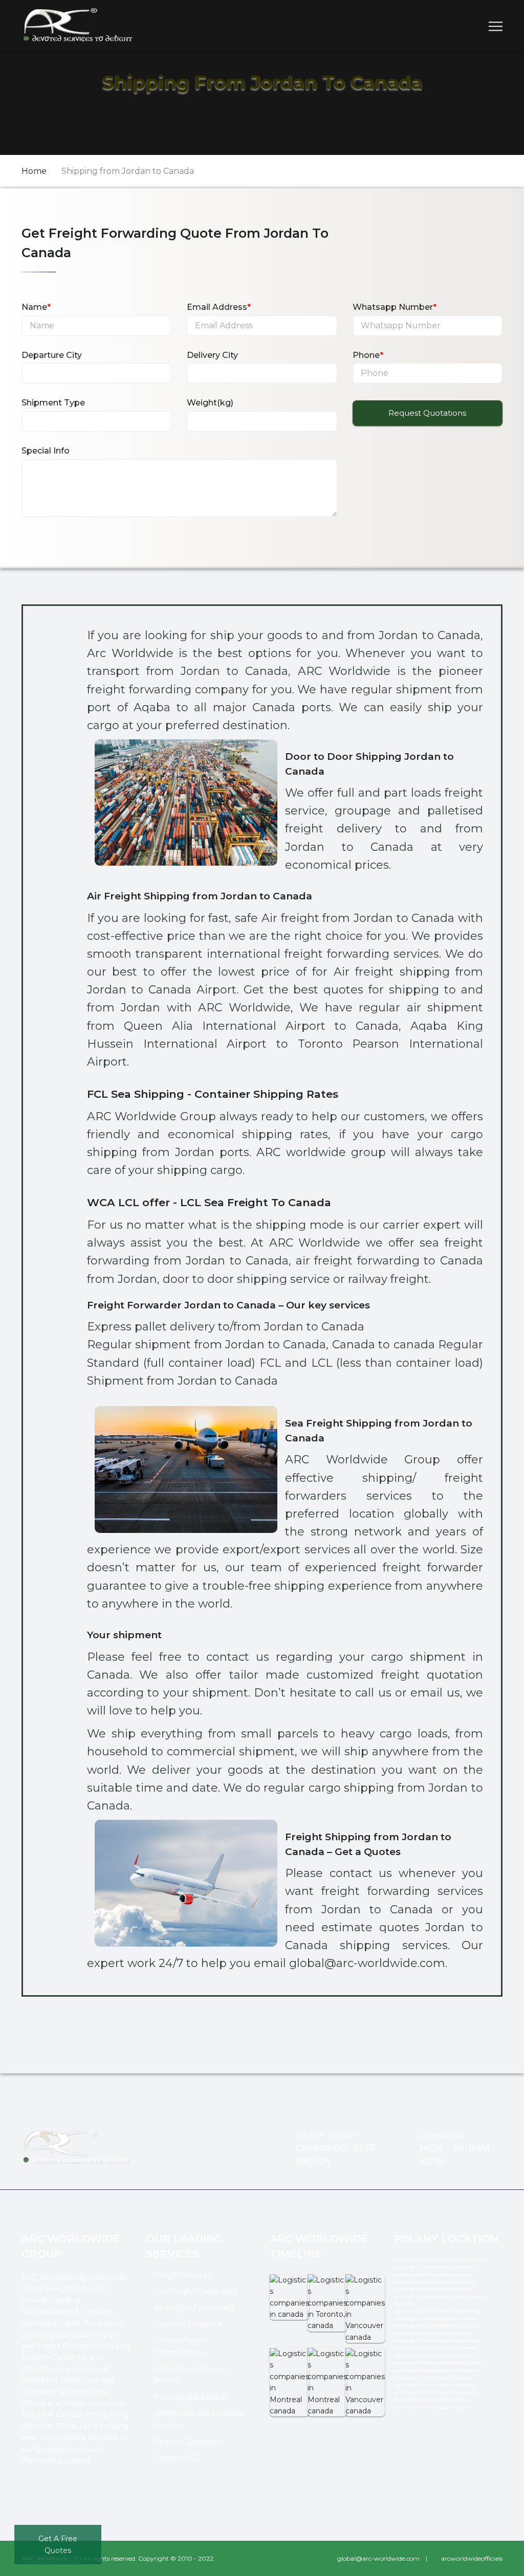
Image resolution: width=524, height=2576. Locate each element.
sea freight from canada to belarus (434, 2385)
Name (36, 307)
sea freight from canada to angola (433, 2289)
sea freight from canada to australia (435, 2326)
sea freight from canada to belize (432, 2399)
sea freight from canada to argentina (437, 2311)
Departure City (52, 355)
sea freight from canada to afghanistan (439, 2260)
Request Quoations (188, 2442)
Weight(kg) (210, 403)
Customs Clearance (188, 2324)
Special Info (46, 451)
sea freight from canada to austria (433, 2333)
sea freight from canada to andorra (434, 2282)
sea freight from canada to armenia (435, 2319)
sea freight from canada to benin (432, 2407)
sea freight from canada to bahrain (434, 2355)
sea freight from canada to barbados (435, 2370)
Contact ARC (177, 2458)
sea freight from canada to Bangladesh (439, 2363)
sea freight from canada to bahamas (436, 2348)
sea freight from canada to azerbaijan (438, 2341)
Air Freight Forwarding (193, 2308)
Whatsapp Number (395, 307)
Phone (368, 355)
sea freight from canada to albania (434, 2267)
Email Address (219, 307)
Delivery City (212, 355)
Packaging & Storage (191, 2397)
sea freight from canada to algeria (433, 2275)
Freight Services (182, 2275)
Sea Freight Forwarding (195, 2291)
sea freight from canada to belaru (433, 2377)
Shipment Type (53, 403)
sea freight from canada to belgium (435, 2392)
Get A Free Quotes (58, 2544)
